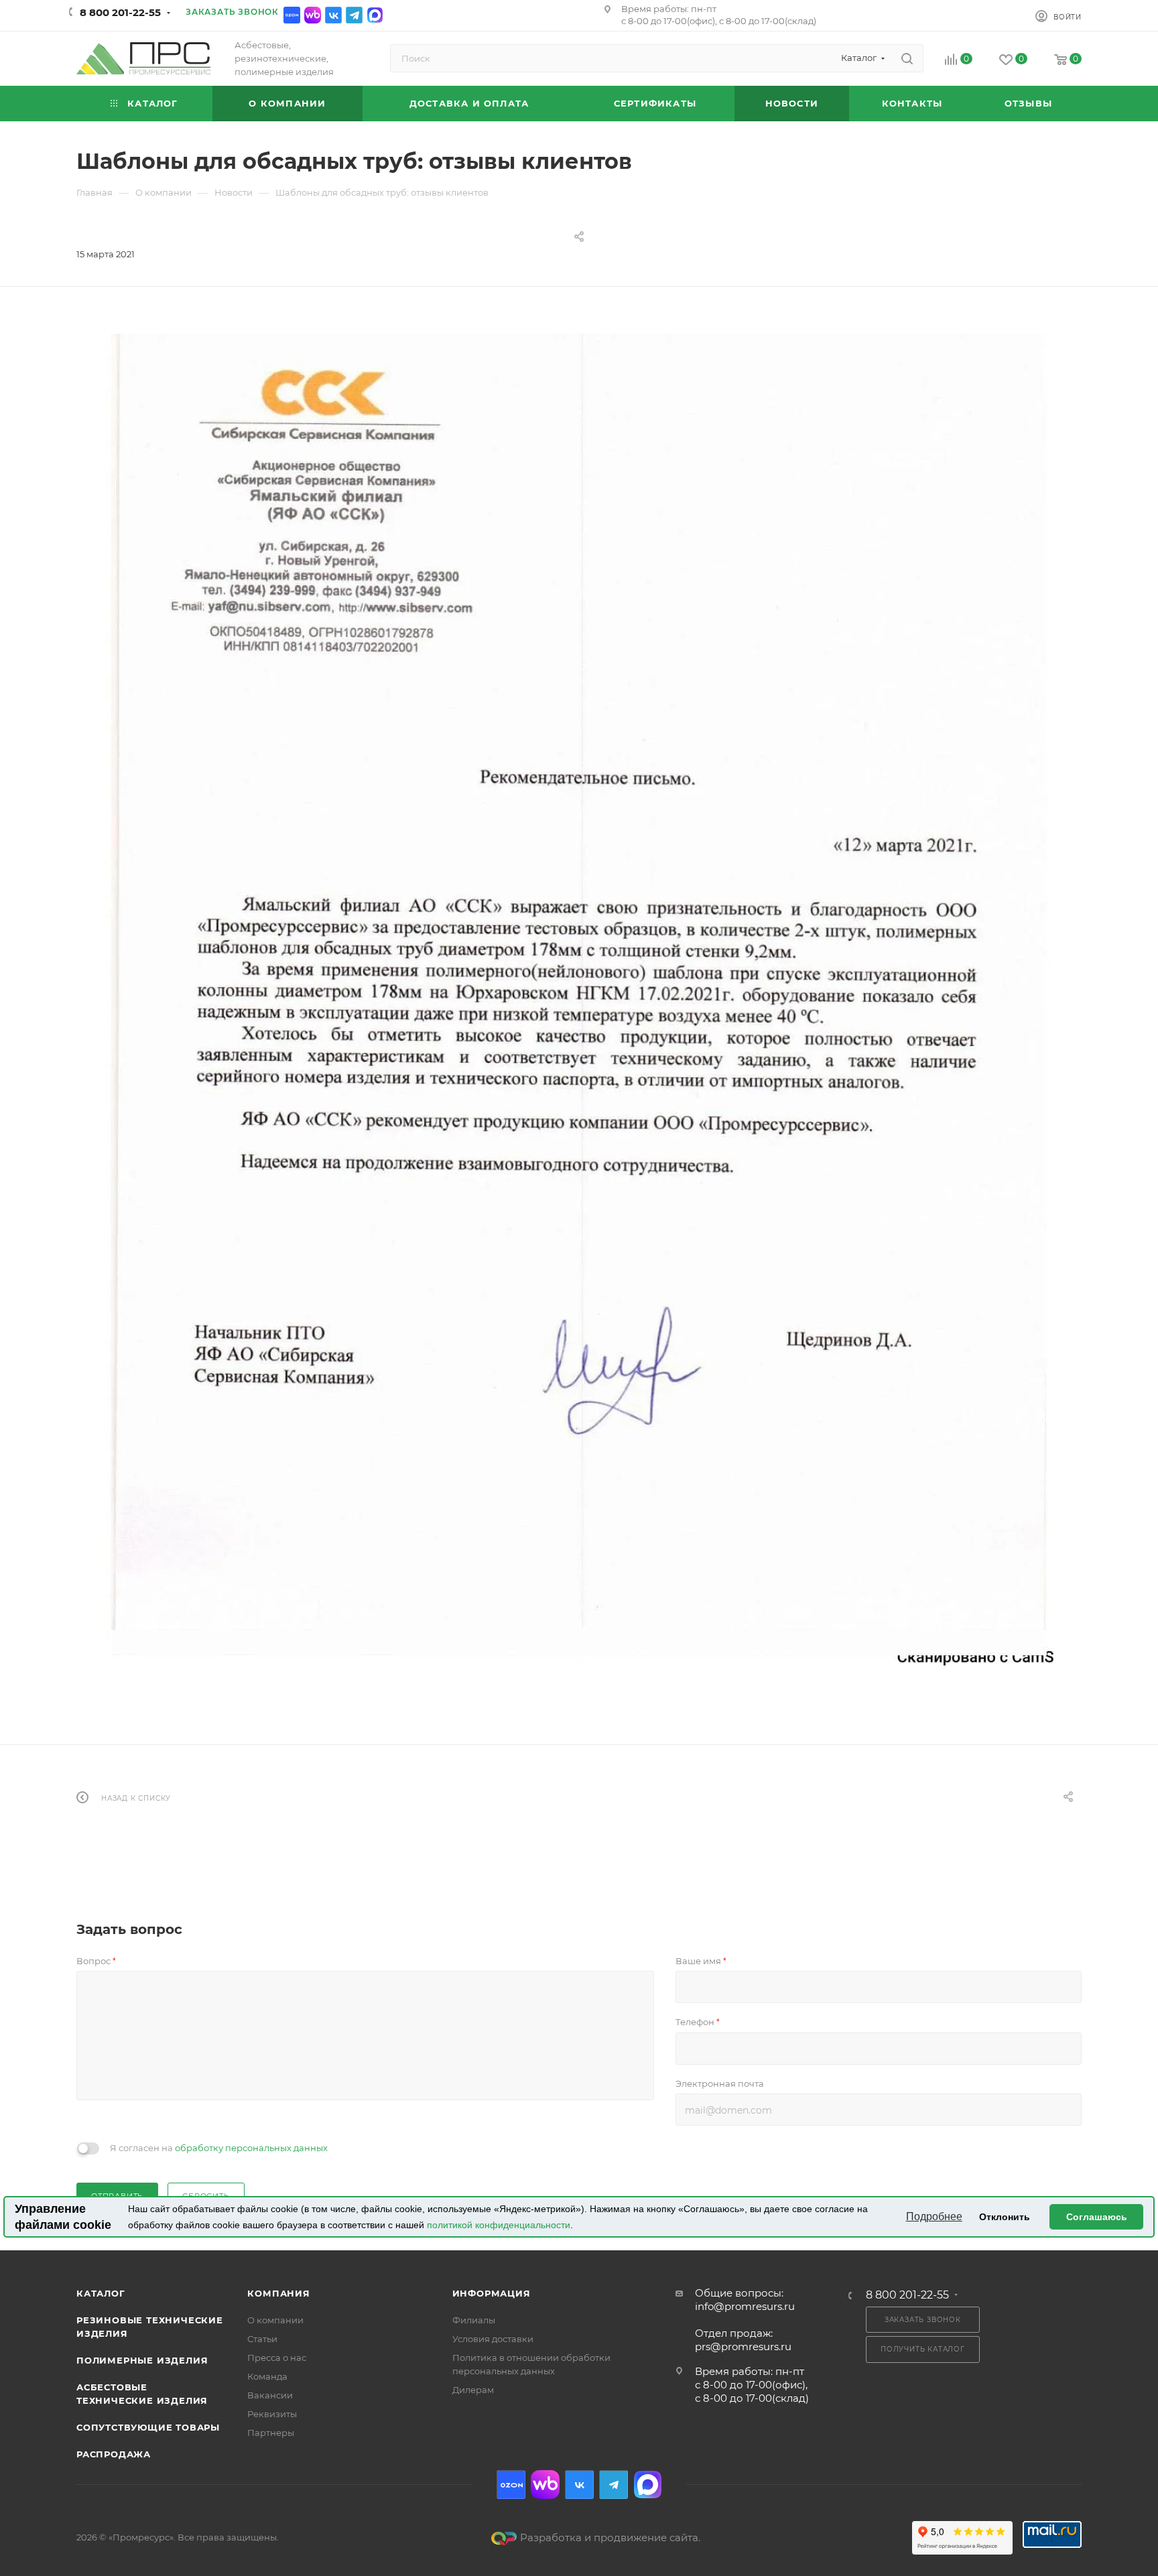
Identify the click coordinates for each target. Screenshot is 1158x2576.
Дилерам (473, 2390)
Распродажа (114, 2454)
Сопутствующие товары (148, 2427)
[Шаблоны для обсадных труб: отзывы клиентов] (579, 1004)
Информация (492, 2293)
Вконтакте (333, 15)
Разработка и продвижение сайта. (610, 2537)
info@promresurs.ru (745, 2306)
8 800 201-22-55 (120, 12)
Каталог (101, 2293)
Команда (267, 2376)
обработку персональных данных (251, 2148)
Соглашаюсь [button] (1097, 2217)
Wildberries (313, 15)
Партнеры (271, 2433)
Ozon (292, 15)
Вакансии (270, 2395)
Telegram (354, 15)
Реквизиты (272, 2414)
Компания (278, 2293)
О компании (275, 2320)
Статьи (262, 2339)
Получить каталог (923, 2349)
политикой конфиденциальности (499, 2225)
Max (375, 15)
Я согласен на (219, 2148)
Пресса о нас (277, 2358)
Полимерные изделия (142, 2360)
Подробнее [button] (934, 2216)
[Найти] (907, 58)
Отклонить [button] (1005, 2217)
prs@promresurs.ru (743, 2346)
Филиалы (474, 2320)
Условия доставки (493, 2339)
